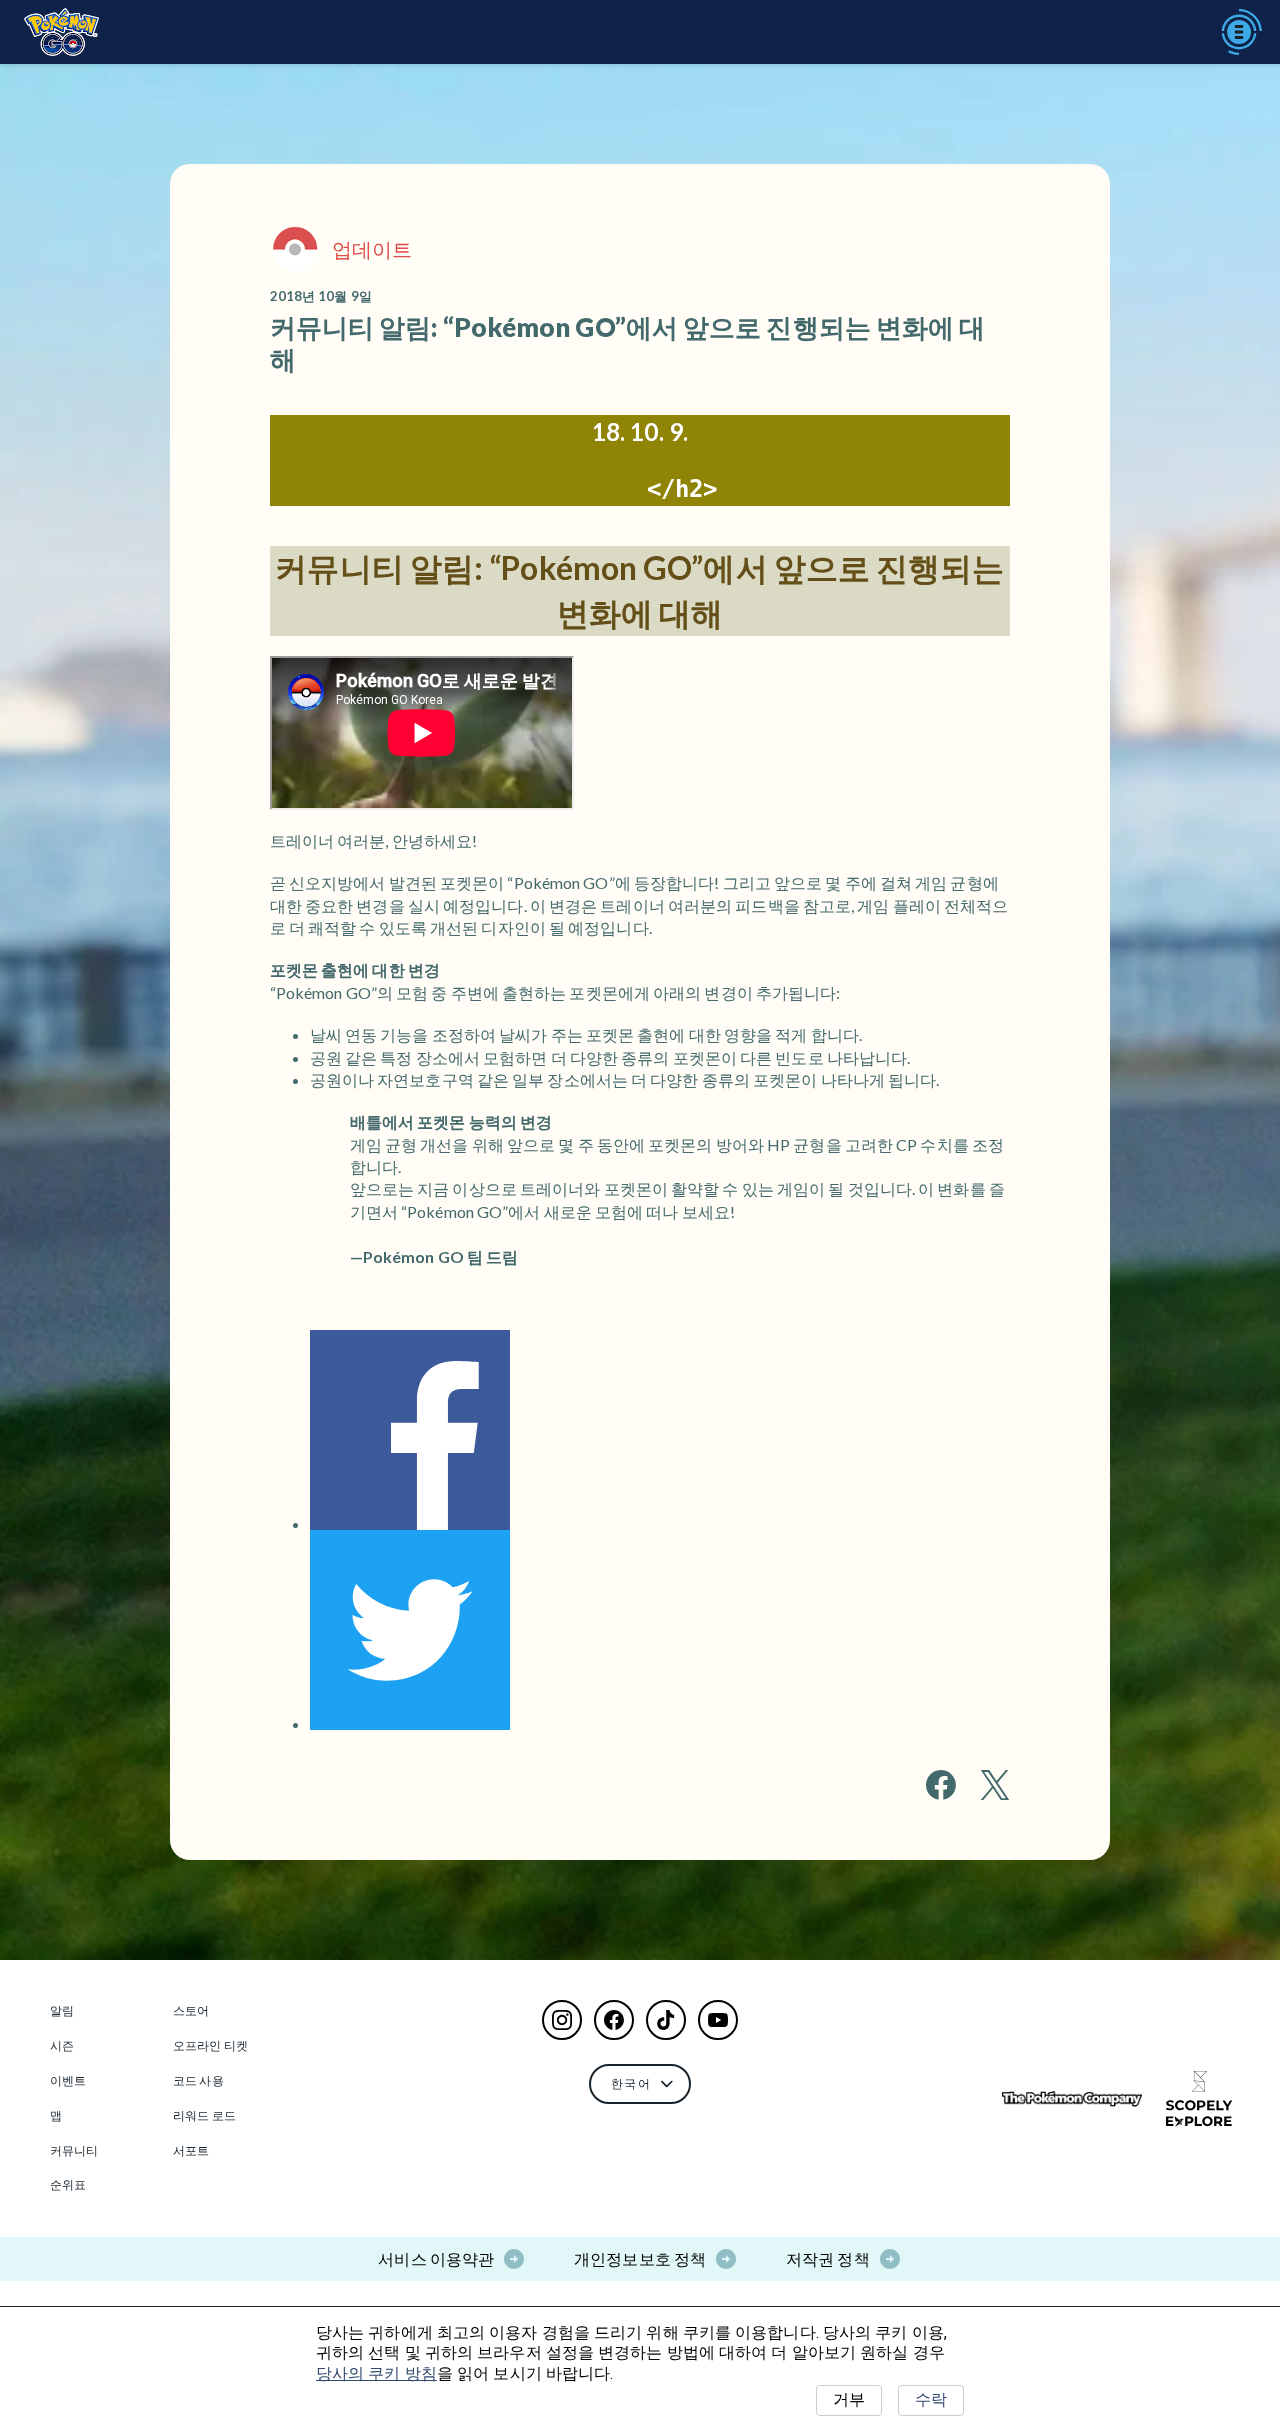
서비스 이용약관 (436, 2258)
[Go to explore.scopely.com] (1199, 2099)
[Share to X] (995, 1785)
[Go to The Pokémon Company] (1072, 2099)
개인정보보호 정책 (640, 2258)
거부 (849, 2399)
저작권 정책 (828, 2258)
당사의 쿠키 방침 (376, 2373)
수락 (931, 2399)
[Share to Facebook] (941, 1785)
